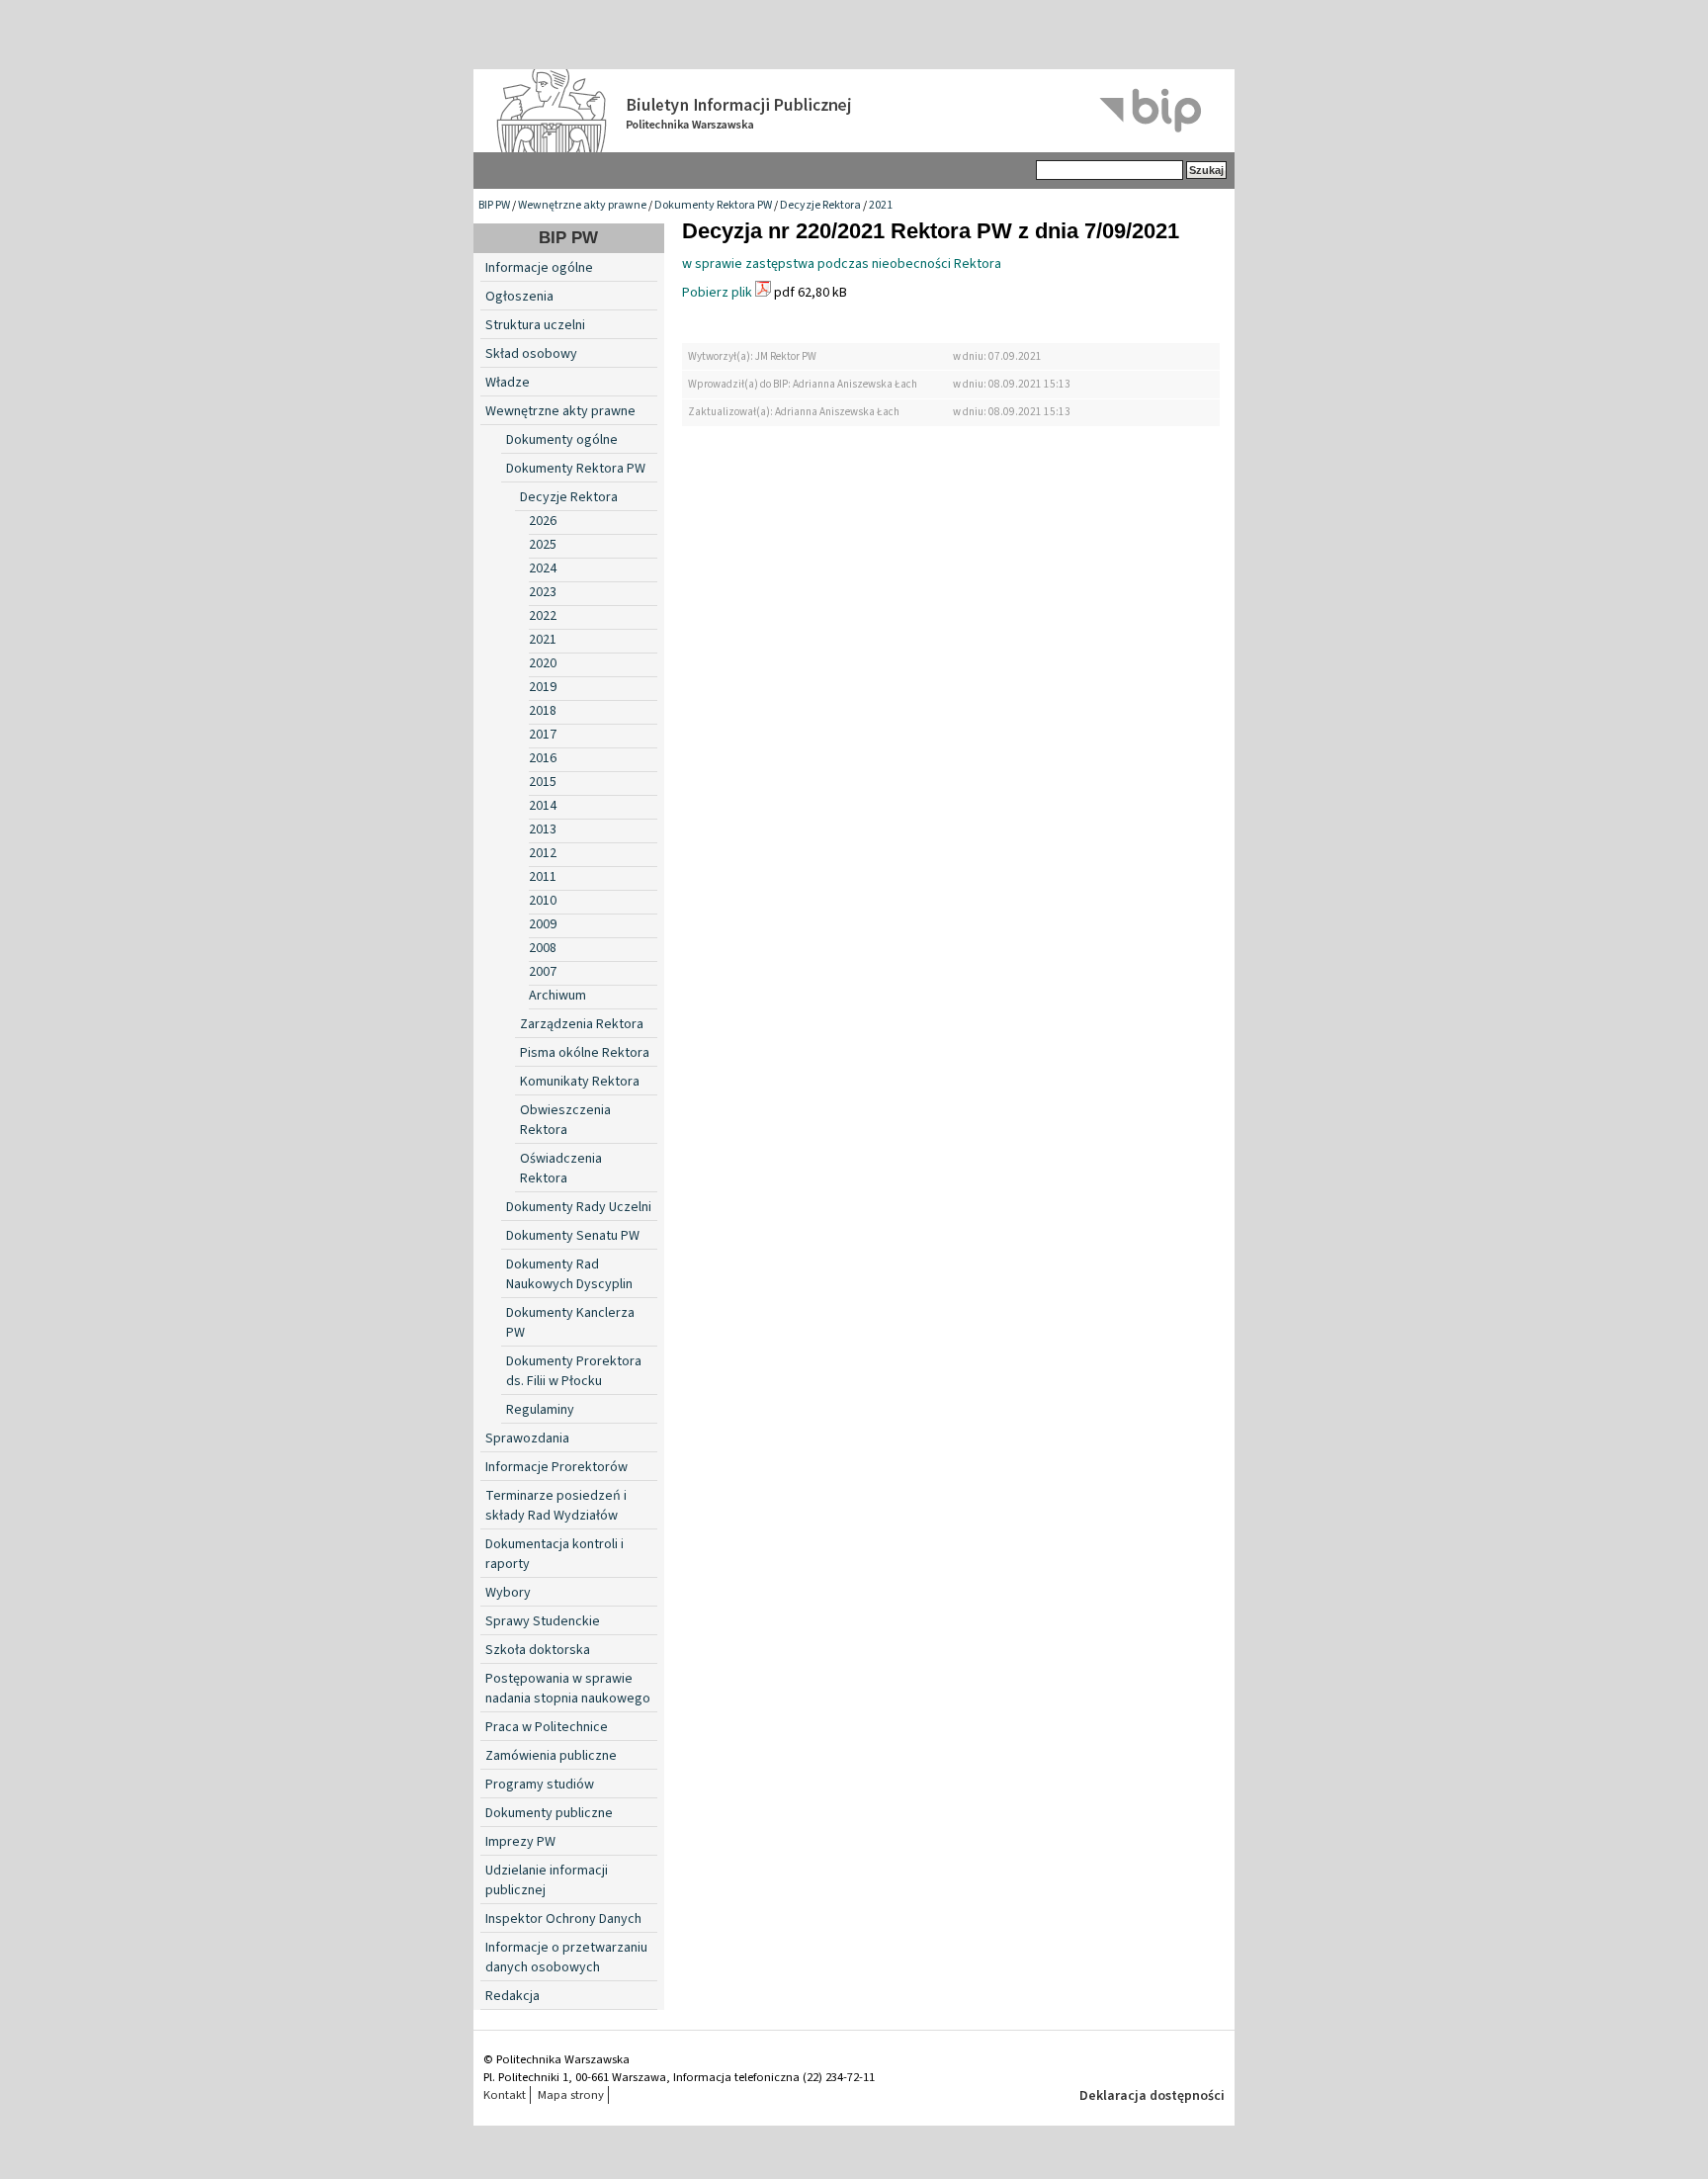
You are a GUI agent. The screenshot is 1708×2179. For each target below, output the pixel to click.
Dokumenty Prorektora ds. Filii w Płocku (574, 1371)
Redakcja (512, 1996)
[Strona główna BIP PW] (854, 111)
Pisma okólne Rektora (585, 1053)
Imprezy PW (520, 1842)
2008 (543, 948)
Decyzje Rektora (820, 205)
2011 (543, 877)
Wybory (508, 1593)
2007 (543, 972)
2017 (543, 735)
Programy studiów (540, 1785)
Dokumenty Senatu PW (573, 1236)
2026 (543, 521)
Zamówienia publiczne (551, 1756)
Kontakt (505, 2095)
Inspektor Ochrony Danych (563, 1919)
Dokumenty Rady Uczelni (579, 1207)
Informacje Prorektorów (556, 1467)
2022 (543, 616)
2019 (543, 687)
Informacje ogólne (539, 268)
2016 (543, 758)
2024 (543, 568)
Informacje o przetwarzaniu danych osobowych (566, 1958)
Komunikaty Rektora (580, 1082)
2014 (543, 806)
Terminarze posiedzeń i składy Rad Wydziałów (556, 1506)
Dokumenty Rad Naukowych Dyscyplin (569, 1274)
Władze (508, 383)
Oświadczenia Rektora (561, 1169)
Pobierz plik (717, 293)
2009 (543, 924)
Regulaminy (540, 1410)
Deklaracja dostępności (1152, 2096)
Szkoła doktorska (538, 1650)
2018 (543, 711)
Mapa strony (571, 2095)
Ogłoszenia (519, 297)
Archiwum (557, 996)
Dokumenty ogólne (562, 440)
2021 (881, 205)
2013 (543, 829)
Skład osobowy (531, 354)
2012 (543, 853)
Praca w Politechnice (547, 1727)
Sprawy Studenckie (543, 1621)
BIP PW (494, 205)
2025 (543, 545)
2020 (543, 663)
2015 (543, 782)
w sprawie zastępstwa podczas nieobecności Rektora (842, 264)
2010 (543, 901)
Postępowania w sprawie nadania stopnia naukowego (568, 1689)
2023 (543, 592)
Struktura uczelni (535, 325)
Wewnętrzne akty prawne (582, 205)
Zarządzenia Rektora (582, 1024)
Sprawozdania (527, 1438)
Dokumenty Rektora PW (713, 205)
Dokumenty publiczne (549, 1813)
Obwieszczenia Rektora (565, 1120)
